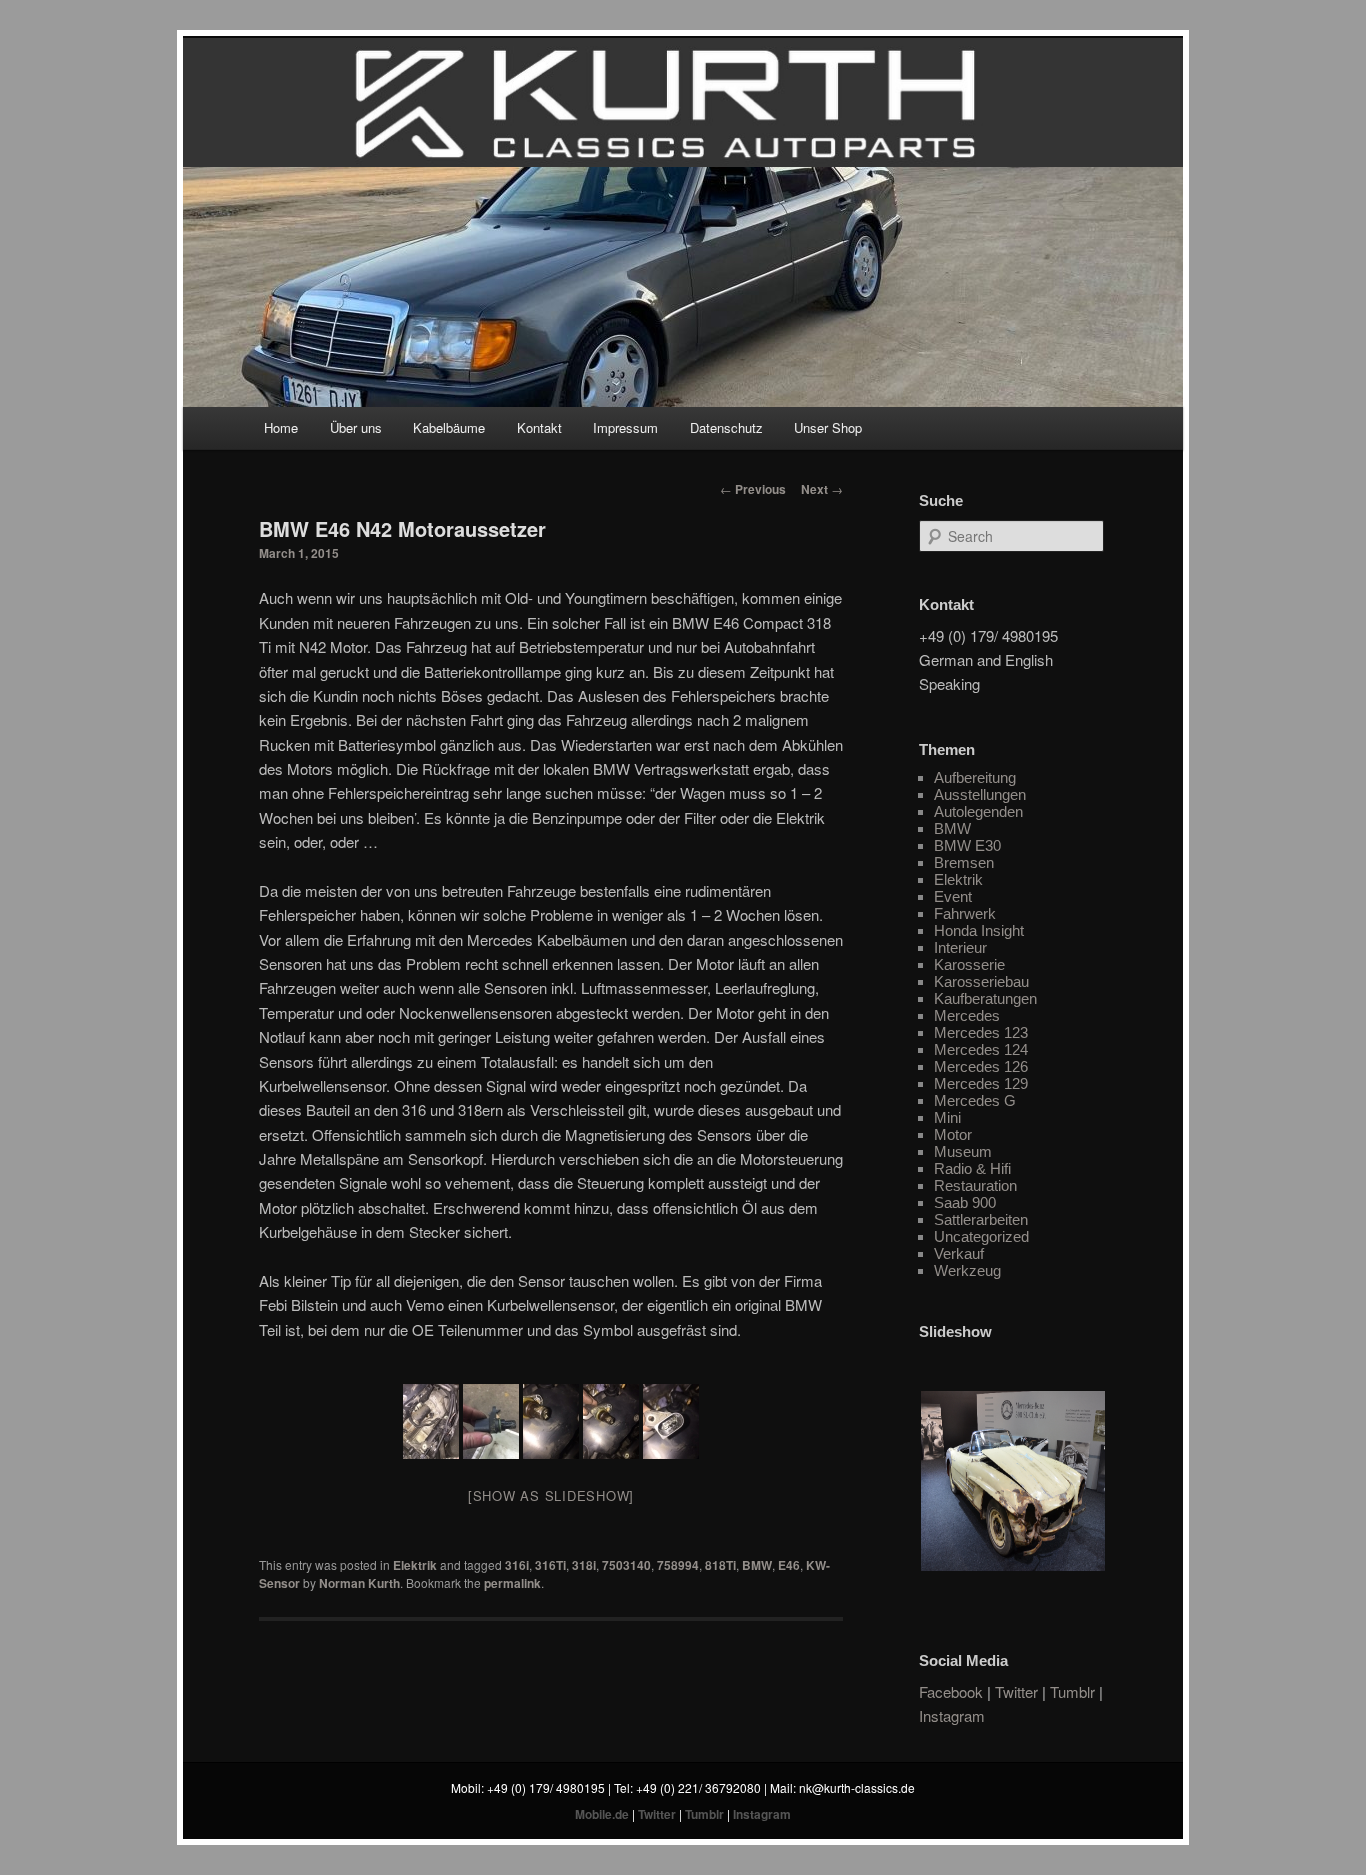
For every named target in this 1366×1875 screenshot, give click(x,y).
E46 (789, 1565)
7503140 (626, 1565)
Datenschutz (726, 427)
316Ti (550, 1565)
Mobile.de (602, 1814)
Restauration (975, 1185)
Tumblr (1072, 1691)
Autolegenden (978, 811)
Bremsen (964, 862)
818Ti (720, 1565)
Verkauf (959, 1253)
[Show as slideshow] (551, 1495)
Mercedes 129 (981, 1083)
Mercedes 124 (981, 1049)
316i (517, 1565)
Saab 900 (965, 1202)
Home (281, 427)
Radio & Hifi (972, 1168)
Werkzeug (967, 1270)
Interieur (960, 947)
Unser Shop (828, 427)
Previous (753, 489)
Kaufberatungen (985, 998)
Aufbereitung (975, 777)
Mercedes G (975, 1100)
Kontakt (539, 427)
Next (822, 489)
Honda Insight (979, 930)
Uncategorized (981, 1236)
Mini (947, 1117)
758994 (678, 1565)
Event (953, 896)
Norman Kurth (359, 1583)
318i (584, 1565)
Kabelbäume (449, 427)
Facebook (951, 1691)
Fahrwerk (965, 913)
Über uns (356, 427)
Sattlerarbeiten (981, 1219)
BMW (757, 1565)
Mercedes (967, 1015)
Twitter (1016, 1691)
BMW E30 (967, 845)
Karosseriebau (981, 981)
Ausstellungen (980, 794)
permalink (512, 1583)
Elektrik (415, 1565)
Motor (953, 1134)
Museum (963, 1151)
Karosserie (969, 964)
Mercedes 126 (981, 1066)
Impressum (625, 427)
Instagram (952, 1715)
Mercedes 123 (981, 1032)
